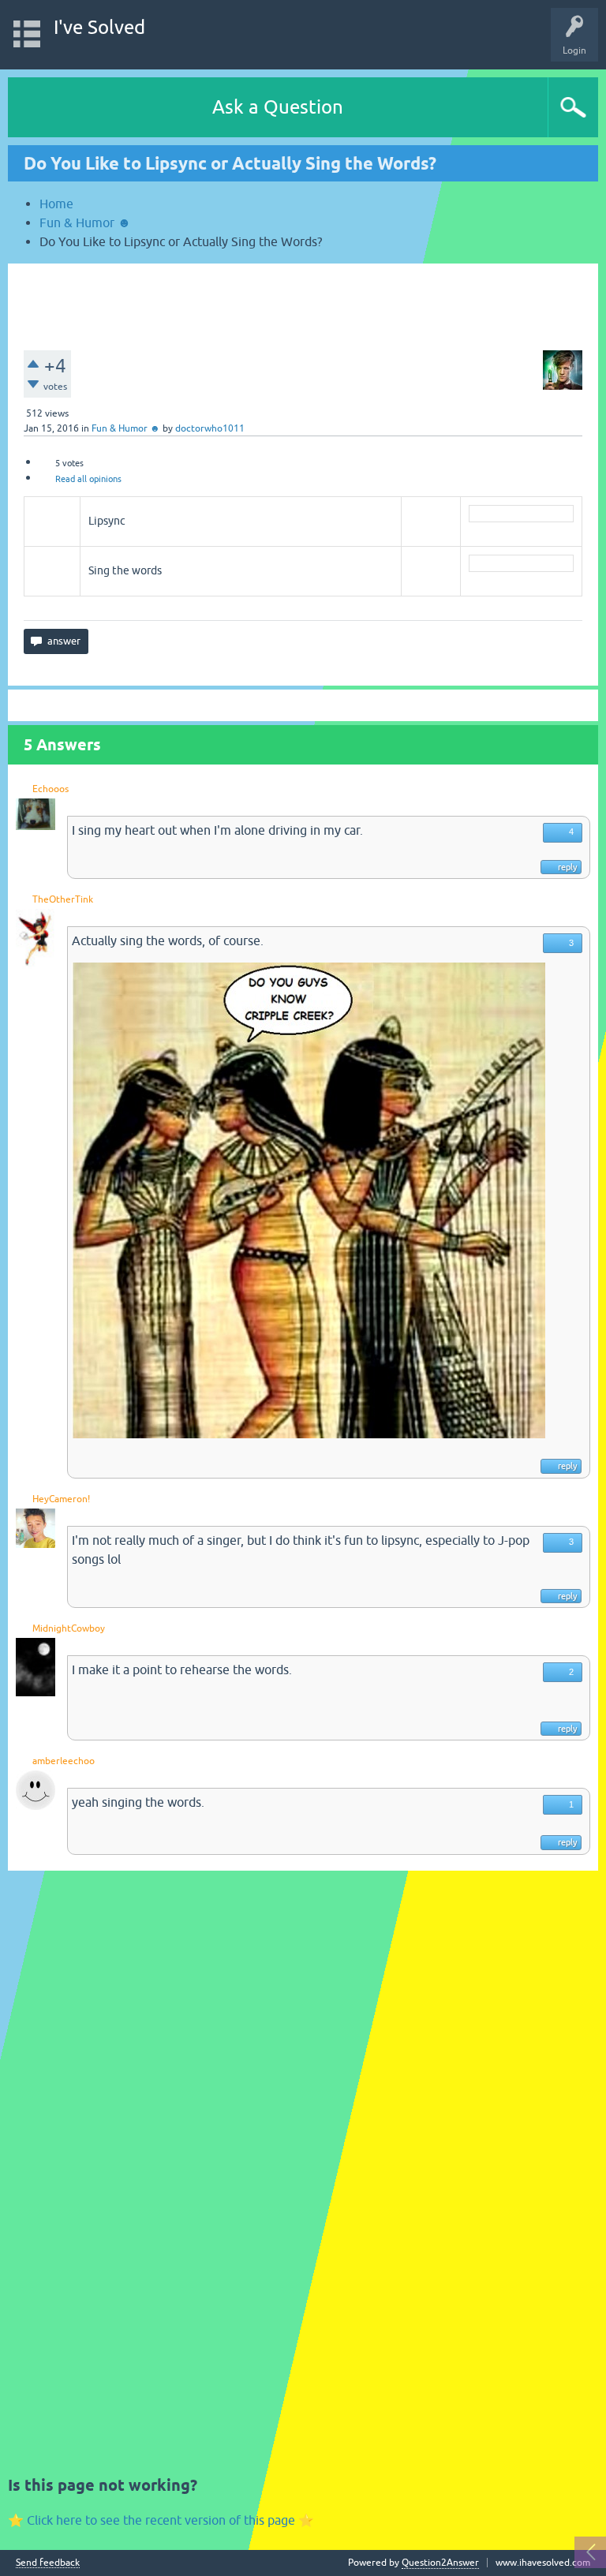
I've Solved (99, 27)
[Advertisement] (303, 299)
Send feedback (48, 2563)
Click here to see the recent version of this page (161, 2520)
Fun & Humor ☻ (126, 428)
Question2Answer (440, 2563)
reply (567, 867)
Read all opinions (88, 479)
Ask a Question (278, 107)
